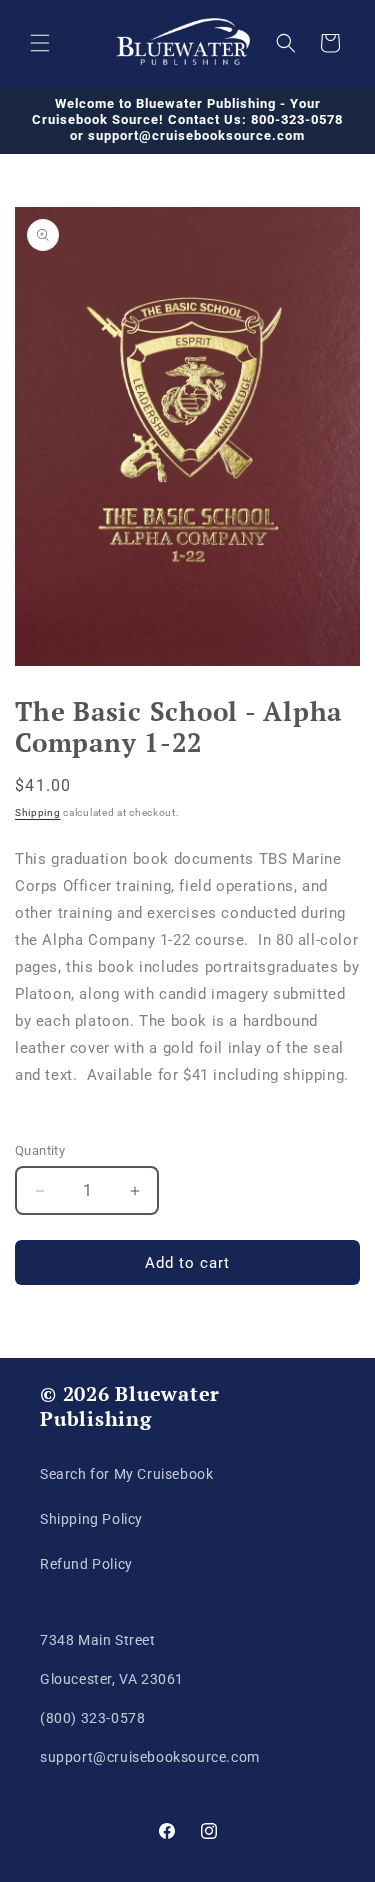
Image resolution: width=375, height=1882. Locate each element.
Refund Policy (86, 1564)
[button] (40, 43)
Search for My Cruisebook (126, 1474)
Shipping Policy (91, 1519)
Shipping (38, 812)
